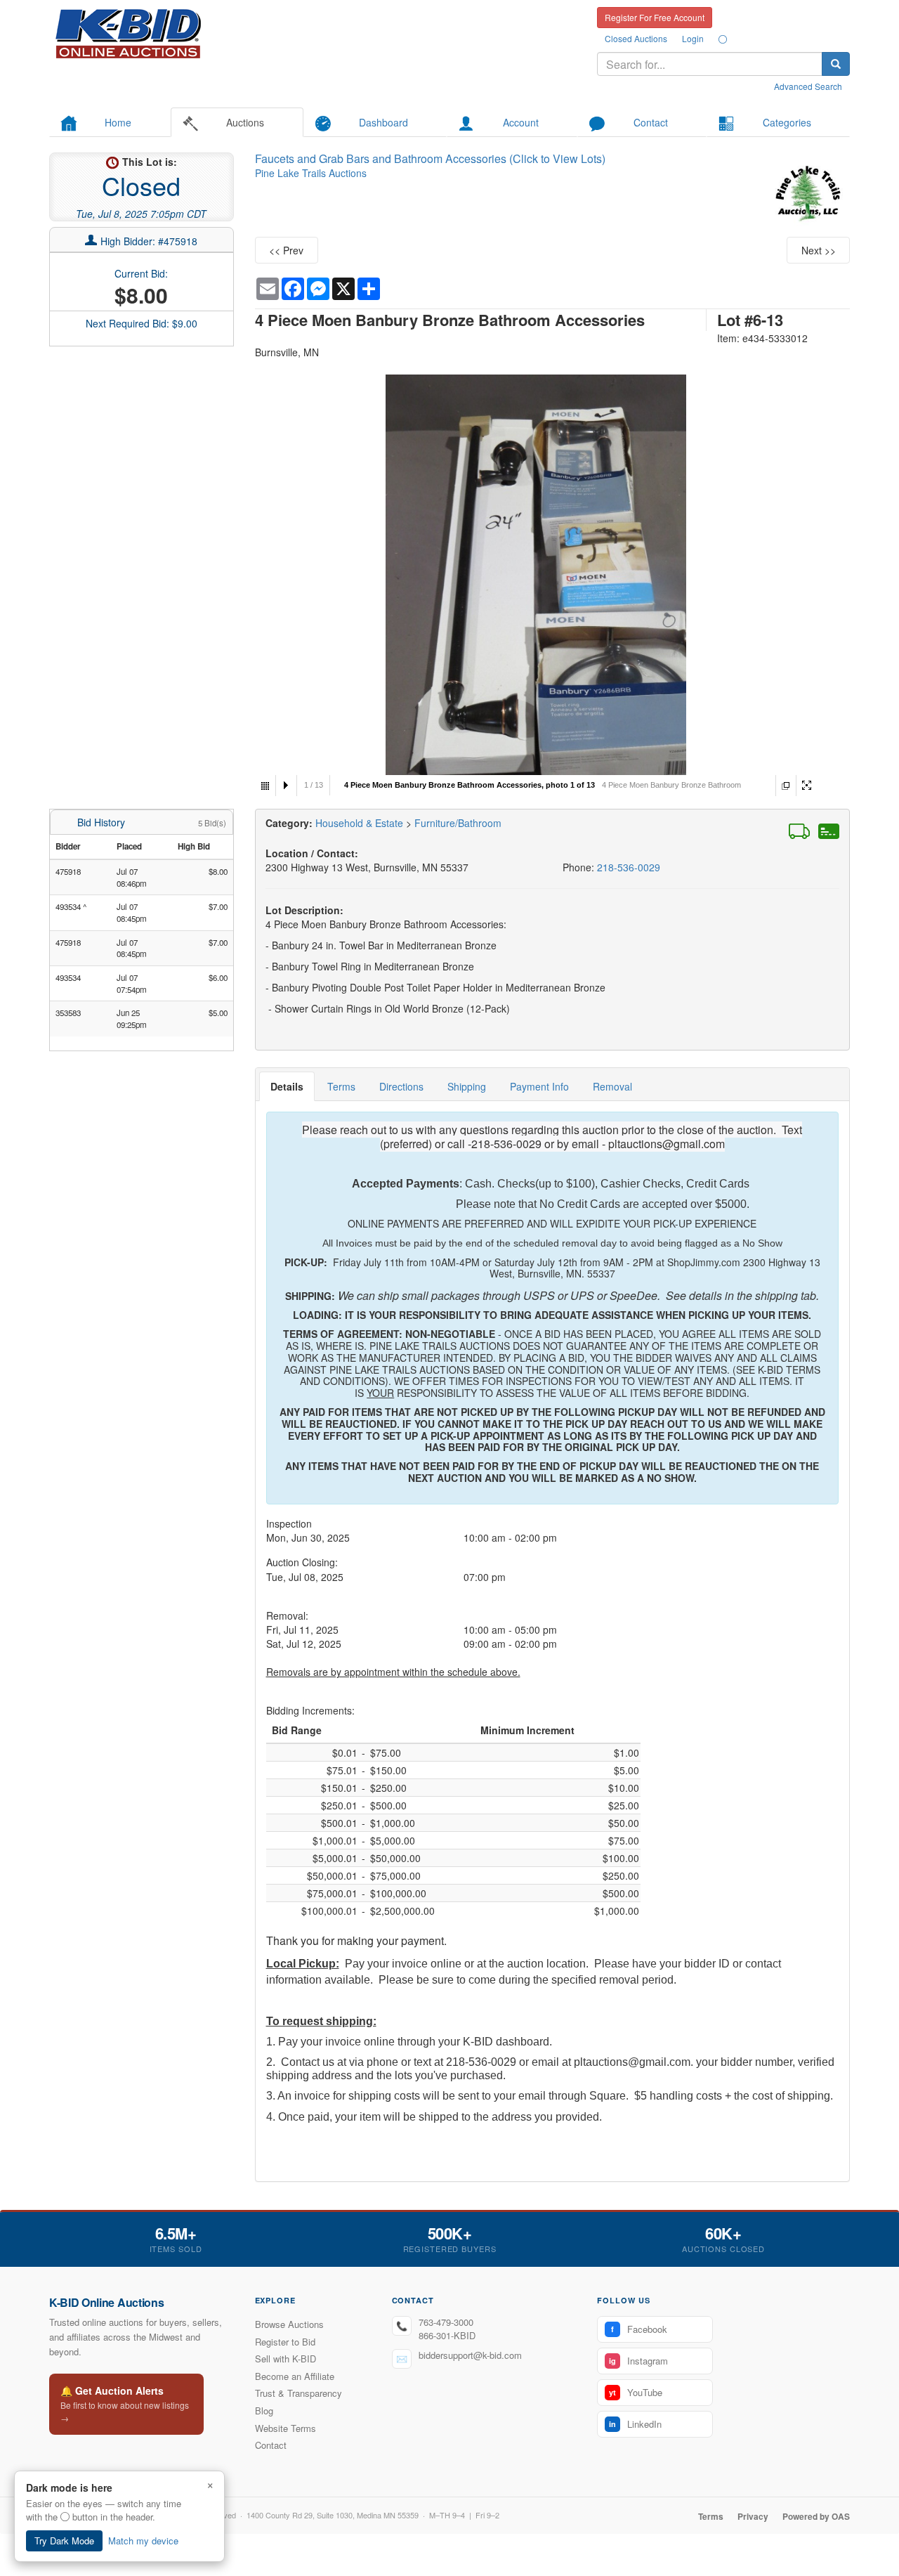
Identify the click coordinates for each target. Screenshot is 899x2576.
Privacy (753, 2516)
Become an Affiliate (295, 2376)
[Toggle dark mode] (723, 39)
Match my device (143, 2541)
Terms (341, 1086)
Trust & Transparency (298, 2393)
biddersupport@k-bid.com (470, 2355)
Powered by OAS (816, 2516)
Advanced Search (808, 86)
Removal (612, 1086)
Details (287, 1086)
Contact (271, 2445)
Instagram (638, 2361)
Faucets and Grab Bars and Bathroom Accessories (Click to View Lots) (430, 158)
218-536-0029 (629, 867)
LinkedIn (635, 2424)
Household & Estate (361, 823)
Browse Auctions (289, 2324)
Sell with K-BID (286, 2359)
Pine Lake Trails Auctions (311, 173)
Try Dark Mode (64, 2541)
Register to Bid (285, 2342)
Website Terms (286, 2428)
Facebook (639, 2329)
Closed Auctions (636, 38)
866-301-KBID (447, 2335)
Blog (264, 2411)
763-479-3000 (446, 2322)
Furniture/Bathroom (458, 823)
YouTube (636, 2392)
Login (693, 38)
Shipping (467, 1086)
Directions (401, 1086)
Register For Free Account (655, 17)
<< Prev (286, 250)
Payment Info (539, 1086)
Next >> (819, 250)
